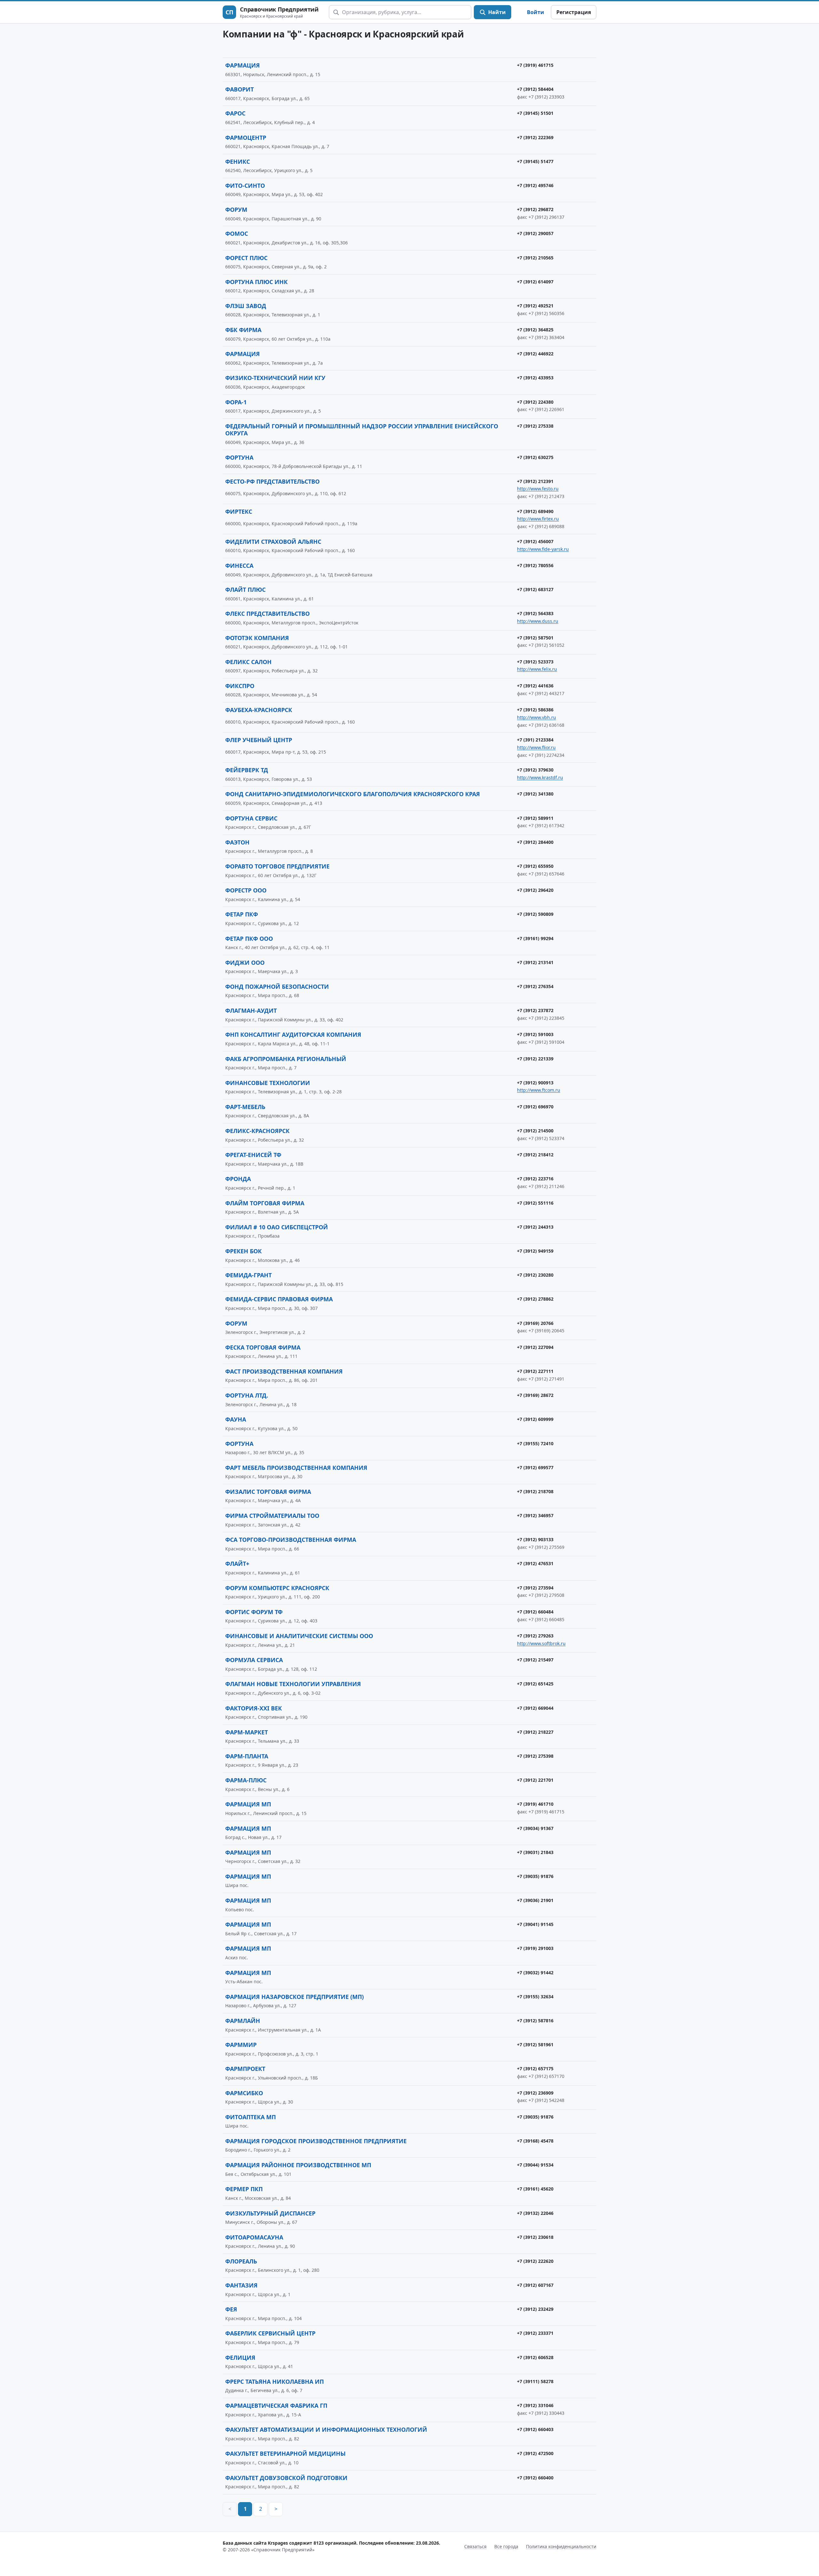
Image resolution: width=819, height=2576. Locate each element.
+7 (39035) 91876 (535, 1876)
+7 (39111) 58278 (535, 2381)
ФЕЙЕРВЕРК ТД (247, 770)
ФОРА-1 (236, 402)
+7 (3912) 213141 (535, 962)
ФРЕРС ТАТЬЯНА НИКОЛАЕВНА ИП (274, 2382)
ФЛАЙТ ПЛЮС (245, 590)
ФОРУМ (236, 210)
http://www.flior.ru (536, 747)
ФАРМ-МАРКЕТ (246, 1732)
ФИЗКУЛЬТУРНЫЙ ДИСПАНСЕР (270, 2213)
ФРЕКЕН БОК (243, 1251)
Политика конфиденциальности (561, 2546)
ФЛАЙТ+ (237, 1564)
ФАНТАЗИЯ (241, 2285)
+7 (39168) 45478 (535, 2141)
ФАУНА (236, 1419)
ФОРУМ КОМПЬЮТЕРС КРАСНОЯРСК (277, 1588)
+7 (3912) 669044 (535, 1708)
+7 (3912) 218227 (535, 1732)
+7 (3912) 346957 (535, 1515)
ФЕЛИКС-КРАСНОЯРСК (257, 1131)
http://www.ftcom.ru (539, 1090)
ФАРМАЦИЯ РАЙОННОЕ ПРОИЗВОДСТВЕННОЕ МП (298, 2165)
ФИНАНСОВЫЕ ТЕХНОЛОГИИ (268, 1083)
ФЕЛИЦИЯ (240, 2358)
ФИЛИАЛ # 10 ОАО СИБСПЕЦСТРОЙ (277, 1227)
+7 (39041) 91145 (535, 1924)
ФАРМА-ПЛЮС (246, 1780)
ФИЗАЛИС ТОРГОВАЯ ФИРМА (268, 1492)
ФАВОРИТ (239, 89)
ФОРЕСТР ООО (246, 890)
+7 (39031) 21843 (535, 1852)
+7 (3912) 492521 (535, 306)
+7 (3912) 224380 (535, 402)
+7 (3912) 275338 (535, 426)
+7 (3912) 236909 (535, 2093)
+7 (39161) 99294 (535, 938)
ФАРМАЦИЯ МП (248, 1804)
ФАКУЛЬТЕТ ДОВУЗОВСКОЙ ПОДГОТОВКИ (286, 2478)
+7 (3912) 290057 (535, 233)
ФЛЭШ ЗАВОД (246, 306)
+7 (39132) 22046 (535, 2213)
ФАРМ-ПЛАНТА (247, 1756)
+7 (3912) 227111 (535, 1371)
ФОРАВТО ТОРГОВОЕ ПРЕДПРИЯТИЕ (277, 866)
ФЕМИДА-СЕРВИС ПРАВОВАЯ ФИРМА (279, 1299)
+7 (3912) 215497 (535, 1660)
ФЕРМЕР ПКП (244, 2189)
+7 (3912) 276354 (535, 986)
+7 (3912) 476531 (535, 1563)
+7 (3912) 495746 (535, 185)
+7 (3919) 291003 (535, 1948)
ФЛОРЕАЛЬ (241, 2261)
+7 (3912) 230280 (535, 1275)
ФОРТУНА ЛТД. (247, 1395)
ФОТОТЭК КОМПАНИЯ (257, 638)
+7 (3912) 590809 (535, 914)
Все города (506, 2546)
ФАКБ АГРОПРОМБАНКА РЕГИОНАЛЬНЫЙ (286, 1059)
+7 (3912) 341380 (535, 794)
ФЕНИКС (238, 162)
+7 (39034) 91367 (535, 1828)
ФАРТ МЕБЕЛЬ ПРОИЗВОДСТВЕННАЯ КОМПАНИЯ (296, 1468)
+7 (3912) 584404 (535, 89)
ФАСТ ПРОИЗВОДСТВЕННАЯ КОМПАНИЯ (284, 1371)
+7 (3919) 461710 (535, 1804)
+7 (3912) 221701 (535, 1780)
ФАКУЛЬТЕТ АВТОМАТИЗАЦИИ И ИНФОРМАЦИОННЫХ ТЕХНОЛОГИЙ (326, 2429)
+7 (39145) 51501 (535, 113)
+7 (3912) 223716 (535, 1179)
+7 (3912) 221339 (535, 1059)
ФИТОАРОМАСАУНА (254, 2237)
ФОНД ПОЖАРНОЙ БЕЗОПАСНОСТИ (277, 987)
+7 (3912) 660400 (535, 2478)
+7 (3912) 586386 (535, 710)
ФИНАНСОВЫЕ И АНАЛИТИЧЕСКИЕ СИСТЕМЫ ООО (299, 1636)
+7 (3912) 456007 (535, 541)
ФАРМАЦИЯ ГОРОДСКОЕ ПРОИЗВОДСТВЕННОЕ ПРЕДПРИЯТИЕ (316, 2141)
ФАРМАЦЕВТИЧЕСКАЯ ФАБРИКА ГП (276, 2406)
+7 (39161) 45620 (535, 2189)
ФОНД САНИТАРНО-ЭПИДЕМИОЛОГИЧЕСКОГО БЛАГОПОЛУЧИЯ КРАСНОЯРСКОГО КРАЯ (353, 794)
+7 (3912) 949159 (535, 1251)
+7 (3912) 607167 (535, 2285)
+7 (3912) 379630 (535, 770)
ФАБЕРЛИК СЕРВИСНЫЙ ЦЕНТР (270, 2333)
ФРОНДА (238, 1179)
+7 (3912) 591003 (535, 1034)
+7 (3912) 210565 (535, 258)
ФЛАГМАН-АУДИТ (251, 1011)
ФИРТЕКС (239, 511)
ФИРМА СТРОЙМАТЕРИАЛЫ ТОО (272, 1516)
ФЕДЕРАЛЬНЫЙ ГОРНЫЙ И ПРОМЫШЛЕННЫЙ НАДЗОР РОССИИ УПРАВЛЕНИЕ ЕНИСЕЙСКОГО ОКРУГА (362, 430)
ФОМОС (237, 234)
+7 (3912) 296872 (535, 209)
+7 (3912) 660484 (535, 1612)
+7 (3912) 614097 (535, 282)
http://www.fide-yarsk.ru (543, 549)
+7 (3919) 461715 (535, 65)
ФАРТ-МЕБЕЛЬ (245, 1107)
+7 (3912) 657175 (535, 2069)
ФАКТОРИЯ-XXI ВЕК (254, 1708)
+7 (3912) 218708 (535, 1491)
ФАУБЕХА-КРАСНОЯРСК (259, 710)
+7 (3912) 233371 (535, 2333)
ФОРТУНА (239, 457)
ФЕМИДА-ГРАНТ (248, 1275)
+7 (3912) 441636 (535, 686)
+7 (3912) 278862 (535, 1299)
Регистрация (574, 12)
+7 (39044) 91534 (535, 2165)
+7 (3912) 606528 (535, 2357)
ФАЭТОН (237, 842)
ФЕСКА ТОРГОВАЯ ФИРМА (263, 1347)
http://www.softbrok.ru (541, 1643)
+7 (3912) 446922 (535, 354)
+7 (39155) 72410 (535, 1443)
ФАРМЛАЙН (243, 2021)
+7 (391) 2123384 (535, 740)
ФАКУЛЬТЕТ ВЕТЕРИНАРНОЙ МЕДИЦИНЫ (285, 2453)
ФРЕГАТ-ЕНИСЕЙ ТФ (253, 1155)
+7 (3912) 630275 (535, 457)
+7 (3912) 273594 (535, 1588)
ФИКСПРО (240, 686)
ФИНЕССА (239, 566)
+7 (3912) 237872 (535, 1010)
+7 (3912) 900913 (535, 1083)
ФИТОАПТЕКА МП (250, 2117)
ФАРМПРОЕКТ (245, 2069)
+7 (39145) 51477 (535, 161)
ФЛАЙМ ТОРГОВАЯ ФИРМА (265, 1203)
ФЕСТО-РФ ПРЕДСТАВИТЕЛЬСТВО (272, 481)
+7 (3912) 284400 (535, 842)
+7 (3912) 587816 (535, 2021)
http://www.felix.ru (537, 669)
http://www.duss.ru (538, 621)
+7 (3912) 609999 (535, 1419)
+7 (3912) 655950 (535, 866)
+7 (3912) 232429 (535, 2309)
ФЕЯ (231, 2309)
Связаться (475, 2546)
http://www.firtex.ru (538, 519)
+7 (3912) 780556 (535, 565)
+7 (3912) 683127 (535, 589)
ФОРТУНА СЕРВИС (251, 818)
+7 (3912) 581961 (535, 2045)
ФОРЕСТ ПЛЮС (246, 258)
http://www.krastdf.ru (540, 777)
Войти (536, 12)
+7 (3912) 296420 (535, 890)
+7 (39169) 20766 (535, 1323)
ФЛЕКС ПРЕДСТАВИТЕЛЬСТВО (267, 614)
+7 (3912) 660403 (535, 2429)
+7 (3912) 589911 (535, 818)
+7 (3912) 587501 (535, 638)
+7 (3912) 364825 (535, 330)
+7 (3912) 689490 (535, 511)
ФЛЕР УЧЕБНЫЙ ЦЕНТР (259, 740)
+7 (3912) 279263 (535, 1636)
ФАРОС (235, 113)
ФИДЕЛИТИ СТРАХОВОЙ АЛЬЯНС (273, 542)
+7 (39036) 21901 (535, 1900)
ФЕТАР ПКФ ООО (249, 939)
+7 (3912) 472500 (535, 2453)
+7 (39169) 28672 (535, 1395)
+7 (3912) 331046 (535, 2405)
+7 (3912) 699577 (535, 1467)
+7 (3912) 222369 (535, 137)
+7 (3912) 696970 (535, 1107)
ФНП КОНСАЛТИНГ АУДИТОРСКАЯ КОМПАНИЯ (293, 1034)
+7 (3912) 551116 (535, 1203)
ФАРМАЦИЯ (243, 65)
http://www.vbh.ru (537, 717)
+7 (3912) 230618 (535, 2237)
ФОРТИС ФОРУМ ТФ (254, 1612)
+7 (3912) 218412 (535, 1155)
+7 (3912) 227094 (535, 1347)
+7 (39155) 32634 (535, 1997)
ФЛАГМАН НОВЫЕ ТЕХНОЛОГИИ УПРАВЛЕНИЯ (293, 1684)
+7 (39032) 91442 (535, 1973)
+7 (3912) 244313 (535, 1227)
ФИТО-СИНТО (245, 186)
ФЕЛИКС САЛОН (248, 662)
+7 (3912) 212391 (535, 481)
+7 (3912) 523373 (535, 662)
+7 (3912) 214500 (535, 1131)
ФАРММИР (241, 2045)
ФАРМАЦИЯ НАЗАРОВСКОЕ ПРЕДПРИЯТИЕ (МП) (294, 1997)
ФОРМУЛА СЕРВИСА (254, 1660)
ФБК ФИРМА (243, 330)
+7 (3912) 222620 (535, 2261)
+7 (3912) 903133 (535, 1539)
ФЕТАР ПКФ (242, 914)
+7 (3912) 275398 (535, 1756)
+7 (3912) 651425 (535, 1684)
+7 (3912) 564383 (535, 613)
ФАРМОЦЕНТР (246, 138)
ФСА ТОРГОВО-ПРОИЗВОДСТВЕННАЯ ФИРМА (291, 1540)
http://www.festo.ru (538, 489)
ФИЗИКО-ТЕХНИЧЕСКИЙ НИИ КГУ (275, 378)
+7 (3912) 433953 (535, 378)
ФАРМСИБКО (244, 2093)
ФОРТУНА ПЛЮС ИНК (256, 282)
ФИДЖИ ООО (245, 963)
